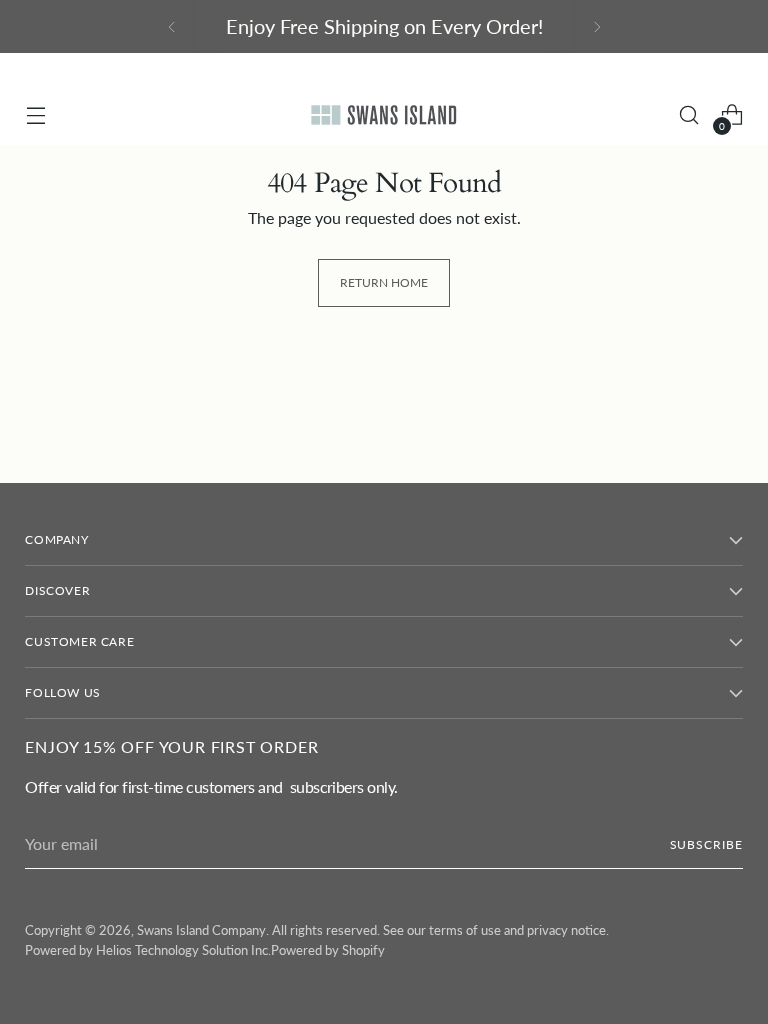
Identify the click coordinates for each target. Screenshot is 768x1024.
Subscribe (706, 844)
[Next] (597, 26)
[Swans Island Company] (384, 115)
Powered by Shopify (328, 950)
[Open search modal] (689, 115)
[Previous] (172, 26)
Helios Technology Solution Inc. (183, 950)
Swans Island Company (201, 930)
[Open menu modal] (35, 115)
